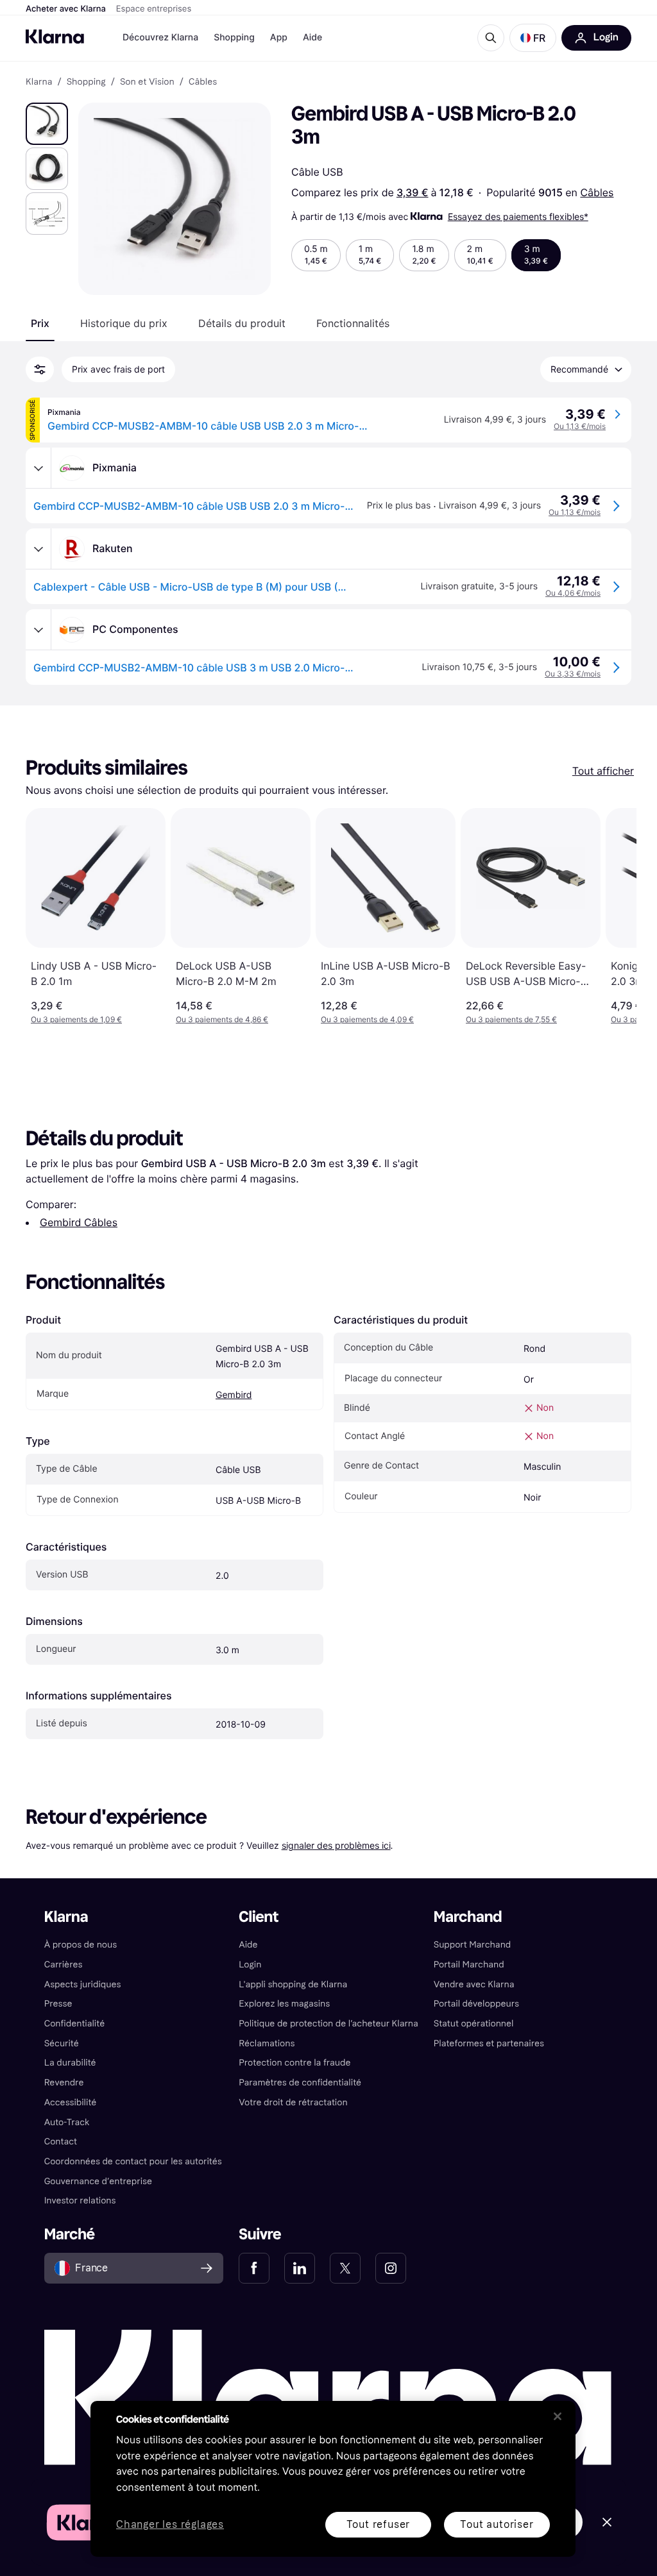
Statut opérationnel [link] (474, 2024)
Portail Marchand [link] (469, 1965)
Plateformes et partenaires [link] (489, 2043)
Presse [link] (58, 2004)
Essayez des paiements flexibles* (518, 216)
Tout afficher (603, 771)
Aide (312, 38)
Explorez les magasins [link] (284, 2004)
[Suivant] (613, 916)
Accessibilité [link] (71, 2102)
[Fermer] (558, 2416)
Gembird (234, 1395)
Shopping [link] (86, 82)
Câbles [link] (203, 82)
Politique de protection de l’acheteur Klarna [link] (328, 2024)
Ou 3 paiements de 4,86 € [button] (222, 1019)
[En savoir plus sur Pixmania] (38, 468)
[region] (333, 2479)
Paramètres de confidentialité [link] (300, 2083)
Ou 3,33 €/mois (573, 674)
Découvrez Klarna (160, 38)
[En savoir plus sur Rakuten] (38, 549)
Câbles (597, 192)
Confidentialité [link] (75, 2024)
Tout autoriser (497, 2524)
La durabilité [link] (70, 2063)
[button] (533, 38)
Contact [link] (61, 2142)
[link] (254, 2268)
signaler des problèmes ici (336, 1845)
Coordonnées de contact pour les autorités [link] (133, 2161)
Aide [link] (248, 1945)
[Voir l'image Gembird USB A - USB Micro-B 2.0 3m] (47, 124)
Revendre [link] (64, 2083)
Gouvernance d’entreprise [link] (98, 2181)
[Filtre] (40, 369)
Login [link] (250, 1965)
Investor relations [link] (80, 2201)
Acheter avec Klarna (66, 9)
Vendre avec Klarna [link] (474, 1984)
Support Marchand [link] (473, 1945)
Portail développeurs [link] (476, 2004)
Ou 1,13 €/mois (580, 426)
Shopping (234, 38)
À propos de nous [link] (81, 1945)
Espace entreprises (154, 9)
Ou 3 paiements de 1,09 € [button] (76, 1019)
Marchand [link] (468, 1917)
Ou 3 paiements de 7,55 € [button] (511, 1019)
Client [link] (259, 1917)
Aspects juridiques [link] (83, 1984)
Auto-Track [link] (67, 2122)
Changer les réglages (170, 2525)
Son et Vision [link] (147, 82)
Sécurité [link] (62, 2043)
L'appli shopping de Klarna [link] (293, 1984)
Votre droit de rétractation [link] (293, 2102)
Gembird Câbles (79, 1222)
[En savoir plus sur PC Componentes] (38, 630)
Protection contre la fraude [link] (294, 2063)
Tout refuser (379, 2524)
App (279, 38)
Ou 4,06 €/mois (573, 593)
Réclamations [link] (267, 2043)
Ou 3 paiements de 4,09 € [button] (367, 1019)
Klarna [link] (39, 82)
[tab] (40, 323)
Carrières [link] (64, 1965)
